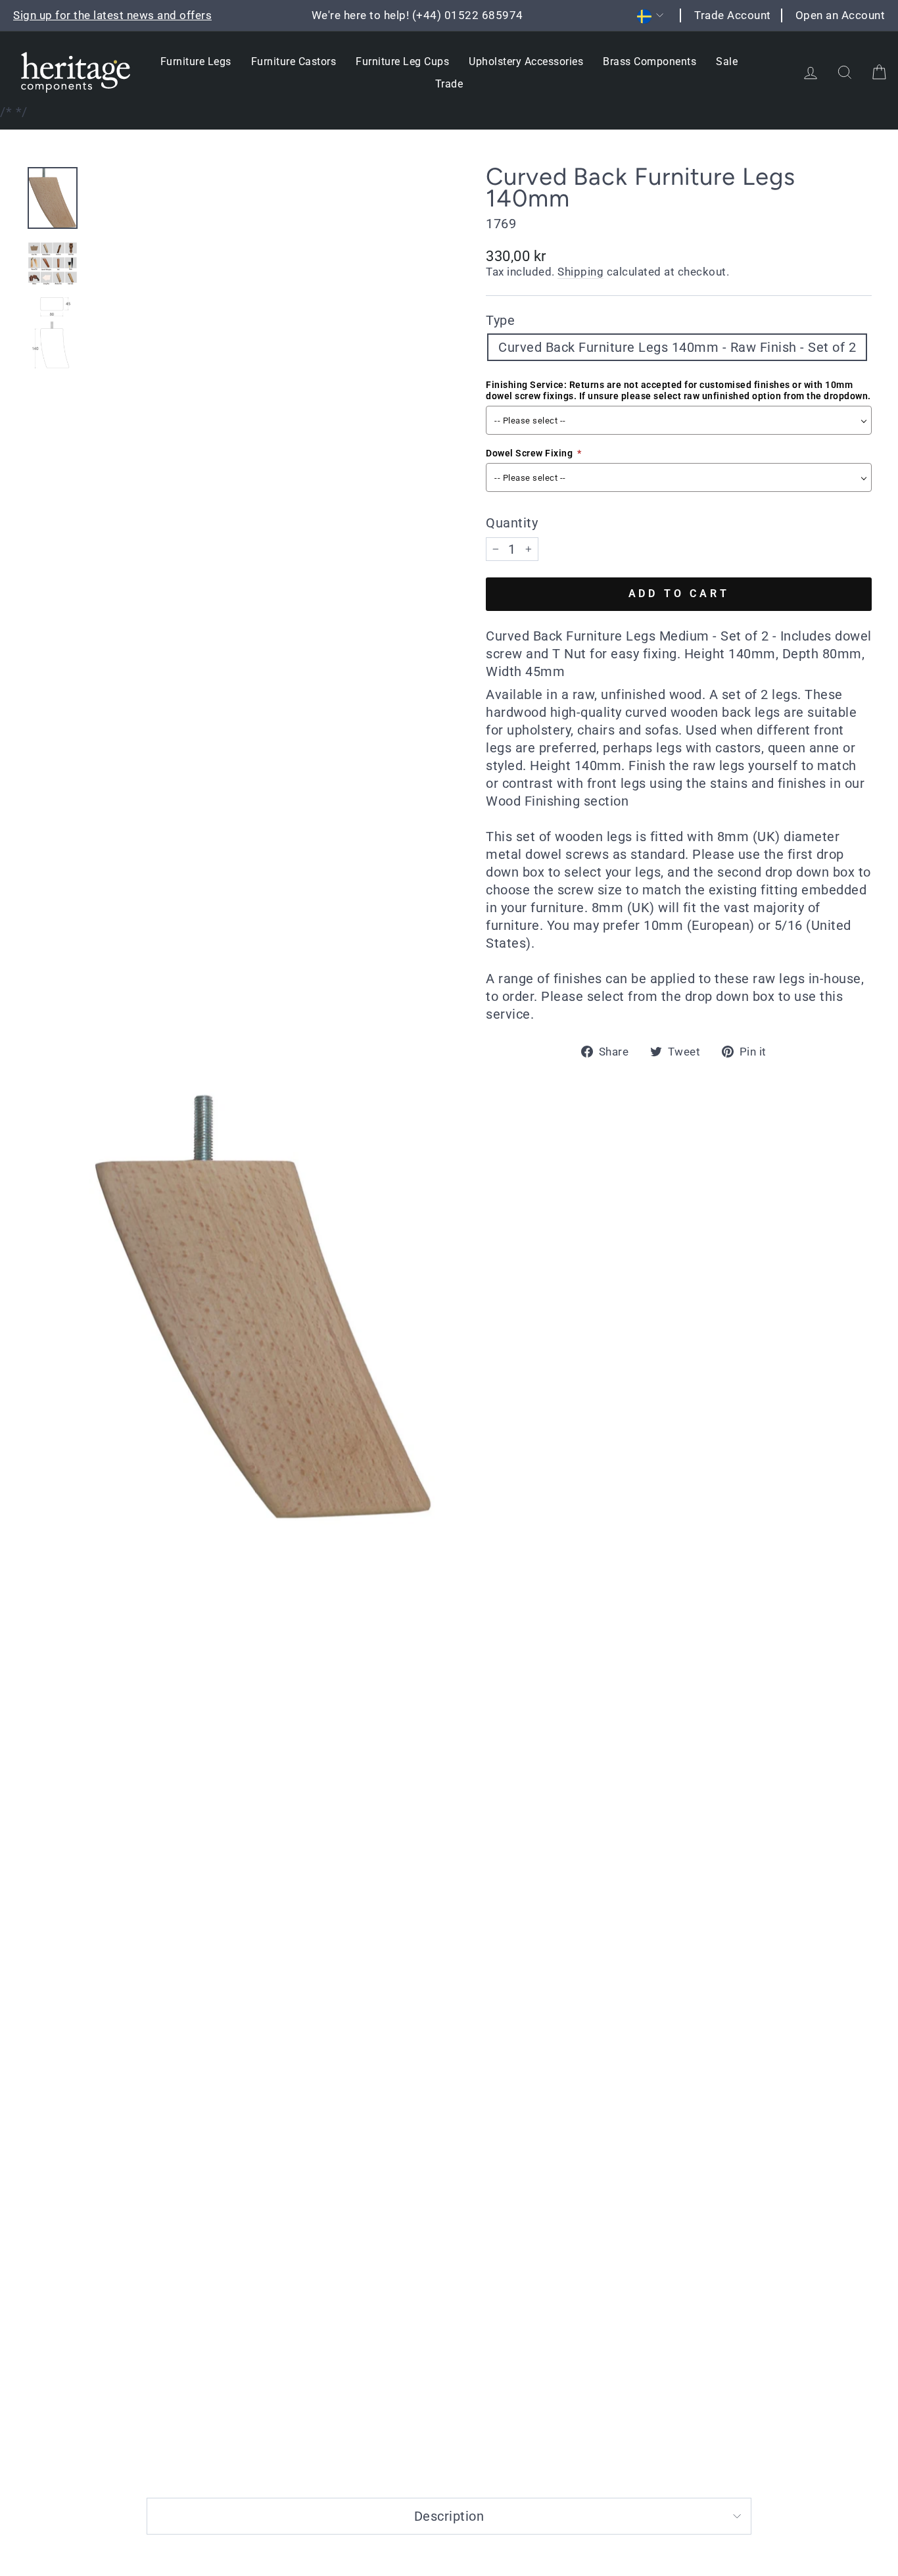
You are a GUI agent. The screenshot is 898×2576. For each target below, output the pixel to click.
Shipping (580, 272)
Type (500, 320)
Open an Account (840, 15)
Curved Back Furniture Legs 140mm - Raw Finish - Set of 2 (677, 347)
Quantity (512, 523)
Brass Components (650, 61)
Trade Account (733, 15)
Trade (449, 84)
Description (449, 2516)
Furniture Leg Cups (402, 61)
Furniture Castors (294, 61)
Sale (727, 61)
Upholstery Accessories (526, 61)
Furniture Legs (196, 61)
